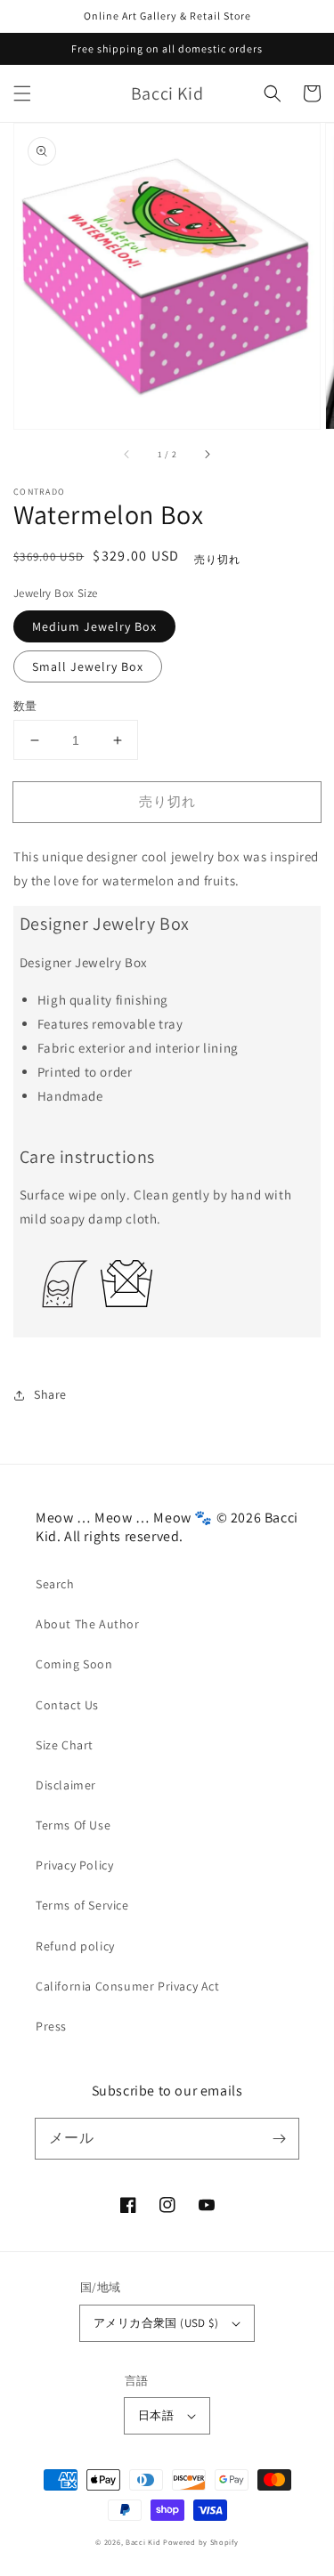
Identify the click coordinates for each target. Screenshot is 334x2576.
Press (51, 2026)
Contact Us (67, 1705)
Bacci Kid (143, 2542)
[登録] (279, 2138)
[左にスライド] (127, 454)
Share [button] (50, 1394)
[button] (22, 93)
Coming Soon (74, 1664)
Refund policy (75, 1946)
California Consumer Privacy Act (128, 1986)
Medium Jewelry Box (94, 626)
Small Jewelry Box (88, 666)
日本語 (156, 2415)
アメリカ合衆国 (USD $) (156, 2323)
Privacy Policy (74, 1865)
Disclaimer (66, 1785)
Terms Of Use (73, 1825)
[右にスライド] (207, 454)
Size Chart (65, 1745)
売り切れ (167, 801)
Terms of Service (82, 1905)
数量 (25, 706)
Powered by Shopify (201, 2542)
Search (55, 1584)
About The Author (88, 1624)
